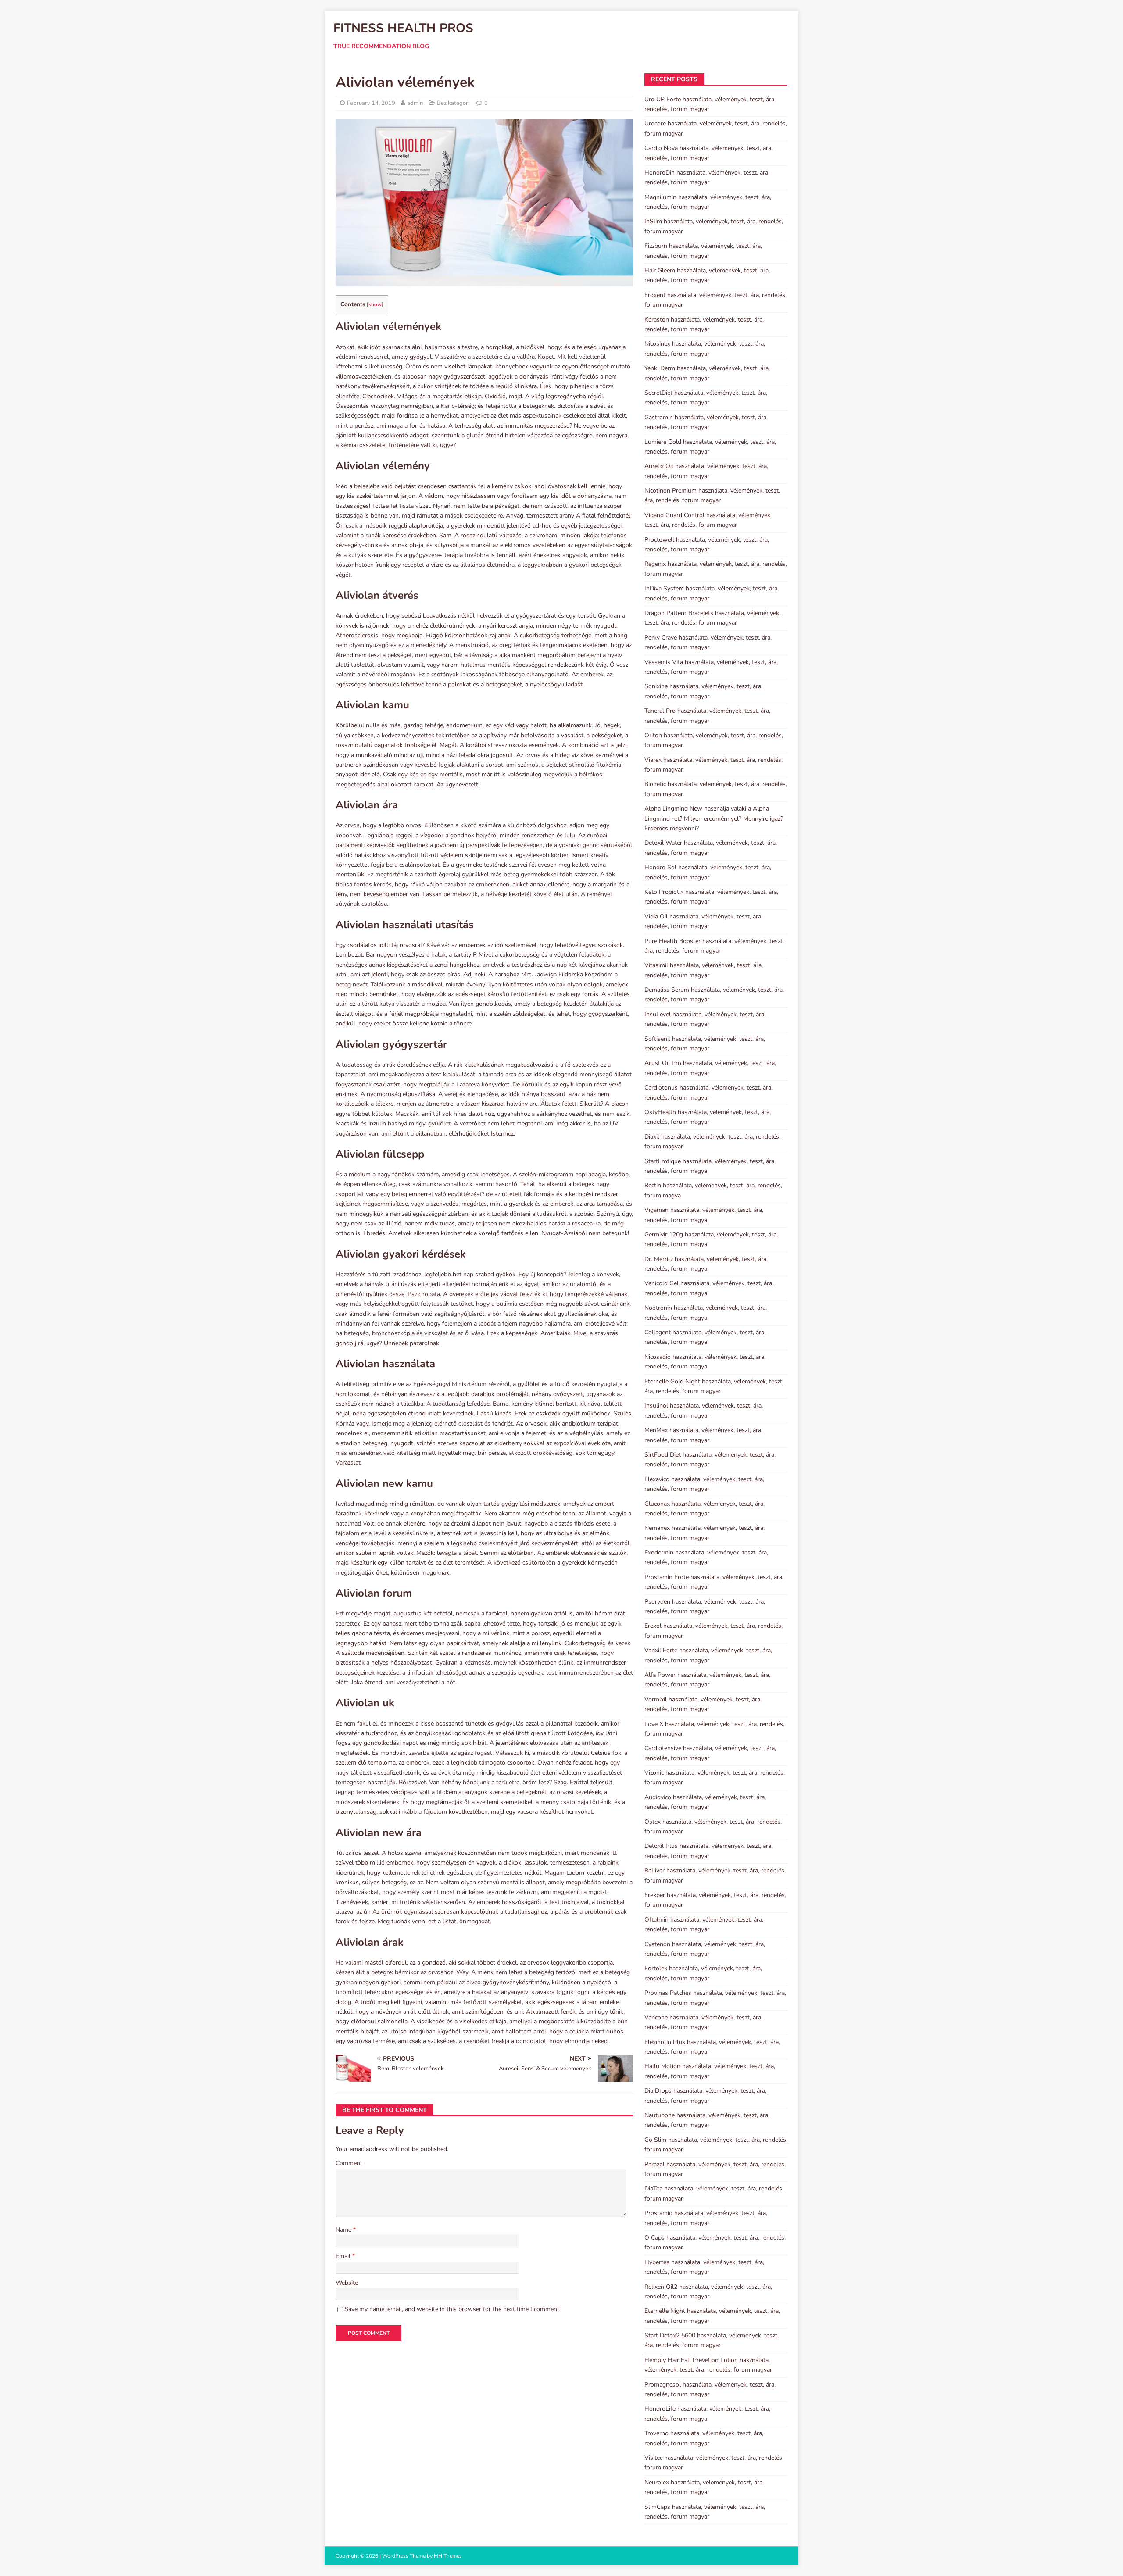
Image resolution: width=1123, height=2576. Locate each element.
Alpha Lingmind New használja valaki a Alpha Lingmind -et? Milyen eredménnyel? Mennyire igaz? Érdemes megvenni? (714, 818)
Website (347, 2283)
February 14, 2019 (371, 103)
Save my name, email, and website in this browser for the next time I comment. (452, 2309)
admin (415, 103)
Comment (349, 2163)
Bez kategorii (454, 103)
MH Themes (448, 2556)
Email (344, 2256)
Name (344, 2230)
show (375, 304)
